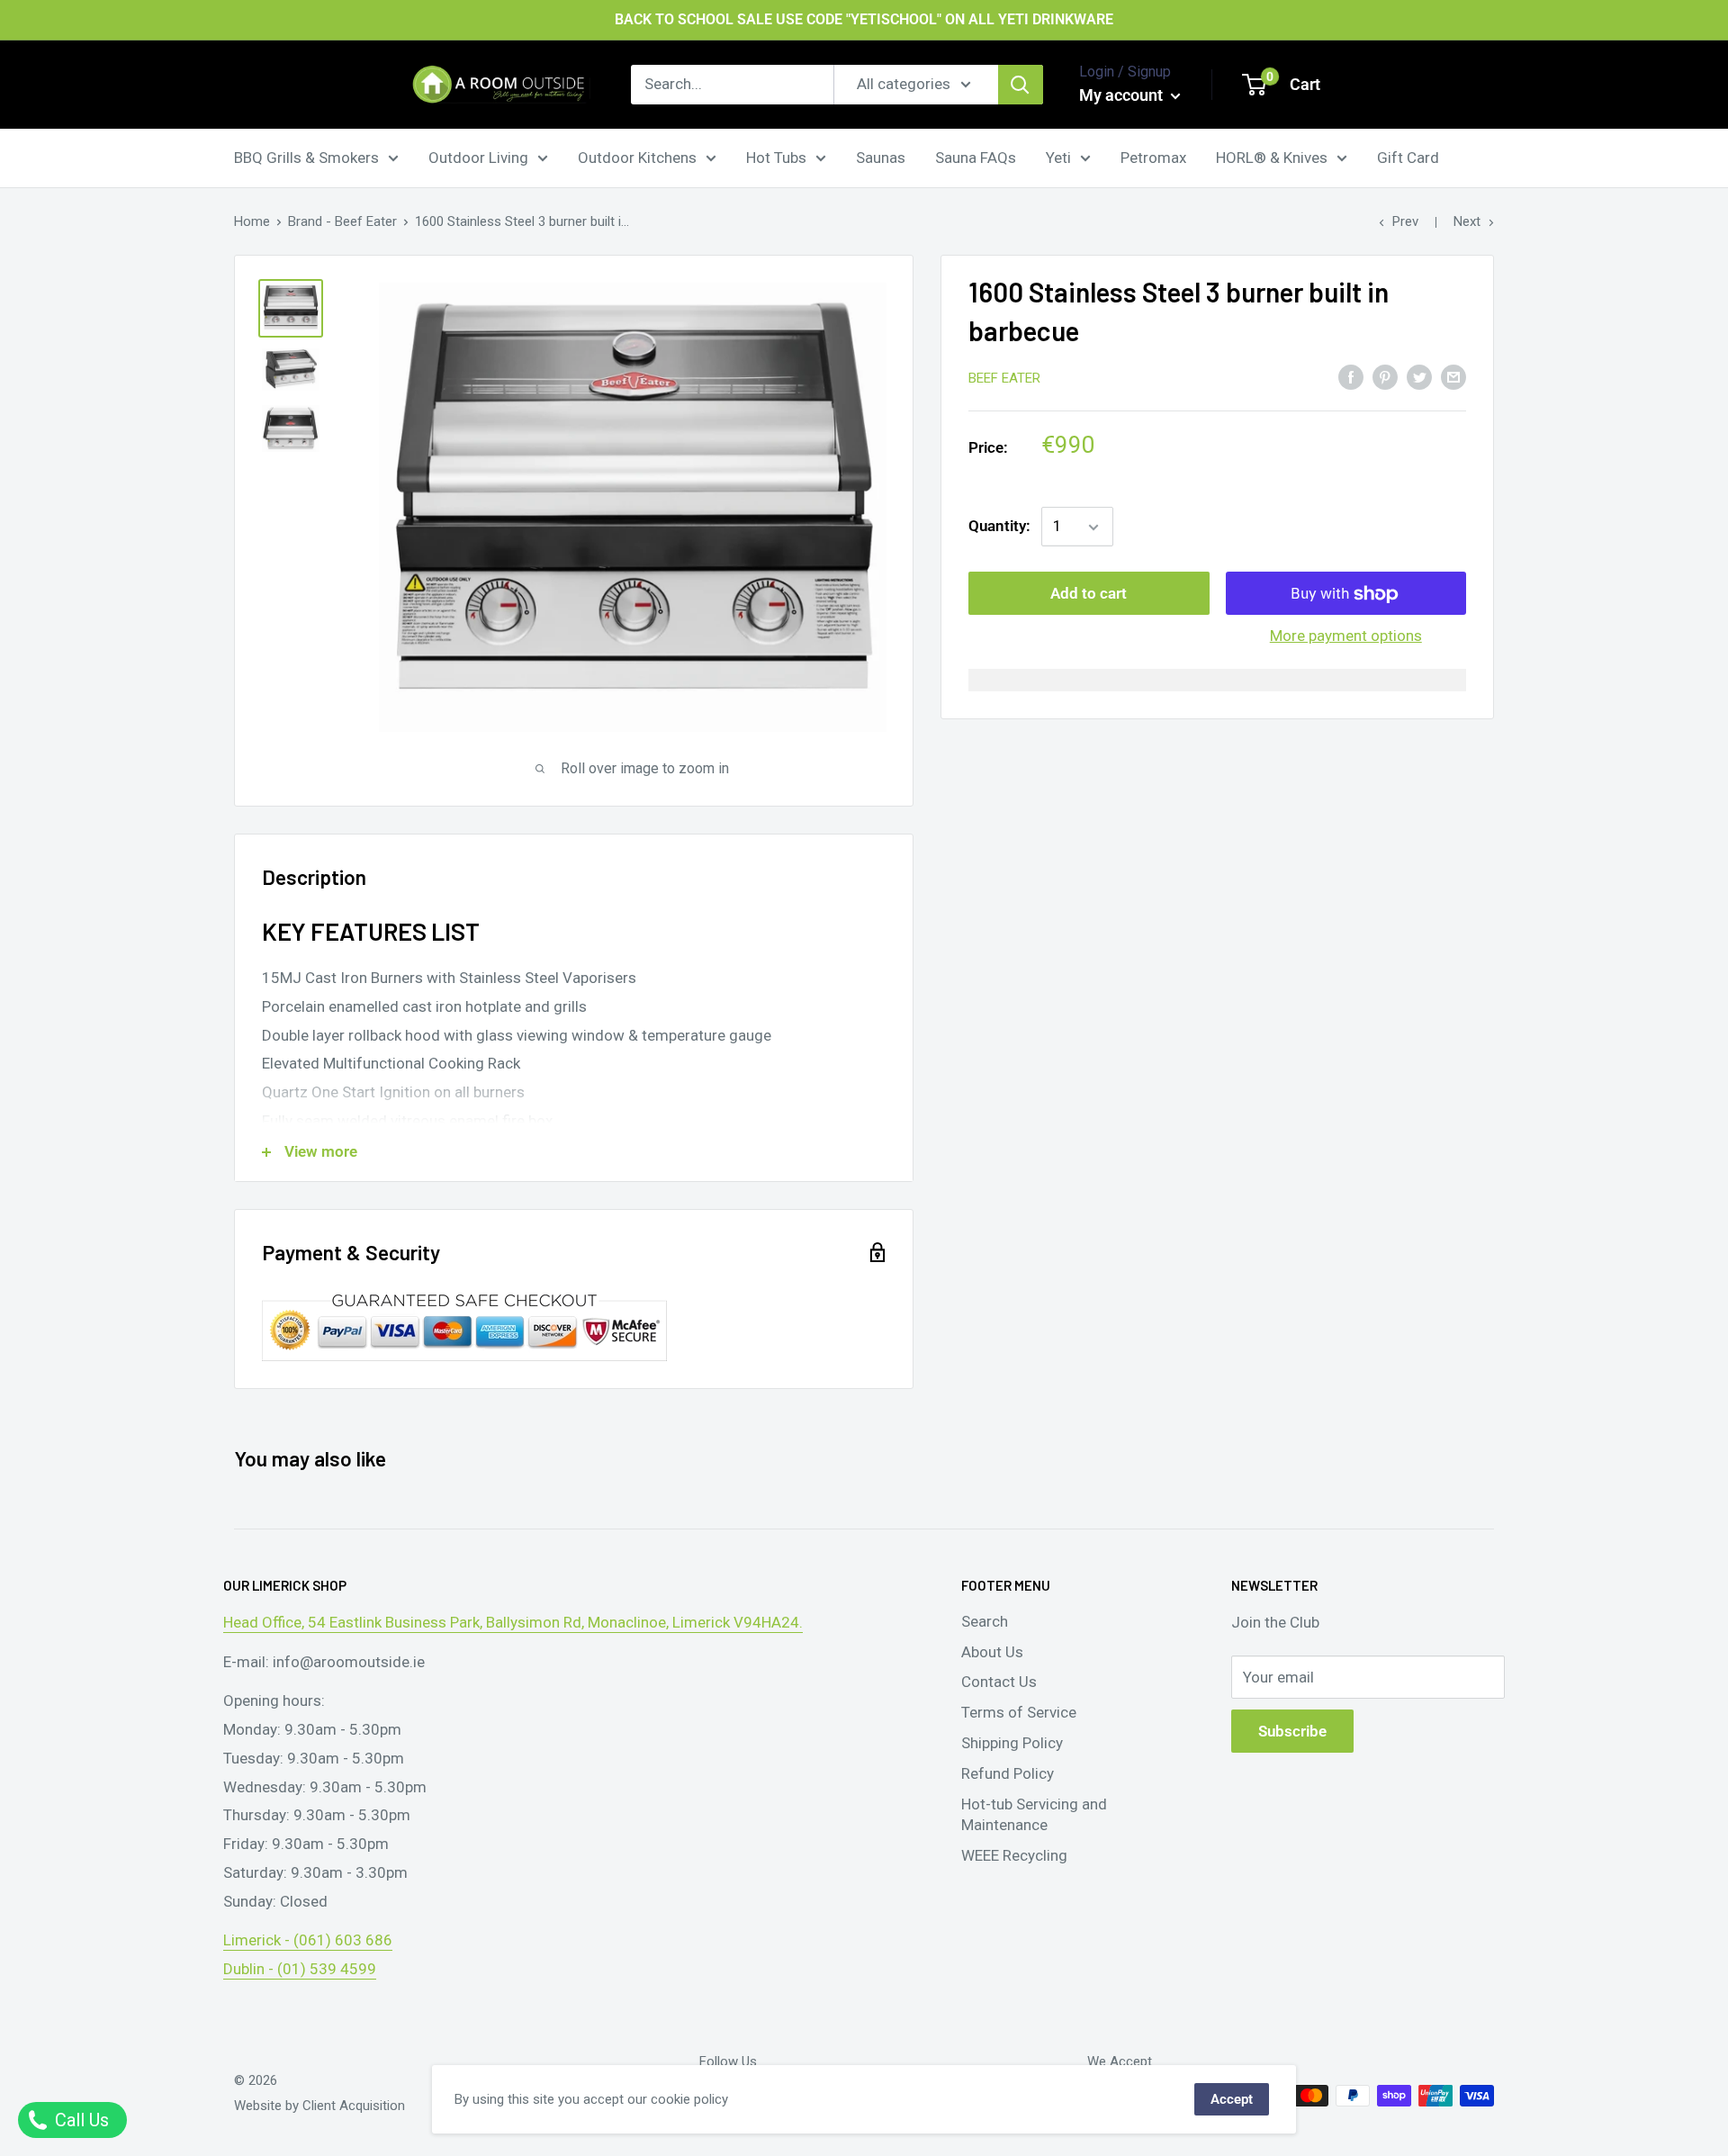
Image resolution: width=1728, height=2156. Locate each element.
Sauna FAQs (976, 157)
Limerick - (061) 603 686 (308, 1940)
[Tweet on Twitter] (1419, 376)
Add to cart (1089, 594)
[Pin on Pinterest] (1385, 376)
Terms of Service (1019, 1712)
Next (1467, 221)
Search (985, 1621)
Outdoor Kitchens (637, 157)
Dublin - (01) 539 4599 (300, 1969)
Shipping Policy (1012, 1743)
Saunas (881, 157)
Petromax (1153, 157)
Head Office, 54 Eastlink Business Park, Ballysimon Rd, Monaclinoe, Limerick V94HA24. (513, 1622)
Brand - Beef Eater (342, 221)
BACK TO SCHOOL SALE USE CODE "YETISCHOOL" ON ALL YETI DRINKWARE (864, 19)
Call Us (80, 2120)
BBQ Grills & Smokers (306, 157)
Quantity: (999, 527)
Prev (1405, 221)
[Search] (1021, 85)
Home (252, 221)
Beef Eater (1004, 378)
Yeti (1058, 157)
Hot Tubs (776, 157)
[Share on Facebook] (1351, 376)
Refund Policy (1008, 1773)
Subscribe (1292, 1731)
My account (1123, 95)
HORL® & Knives (1272, 157)
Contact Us (999, 1682)
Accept (1232, 2099)
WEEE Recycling (1014, 1855)
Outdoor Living (478, 157)
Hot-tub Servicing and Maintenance (1034, 1815)
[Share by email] (1453, 376)
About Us (992, 1652)
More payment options (1346, 636)
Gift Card (1408, 157)
